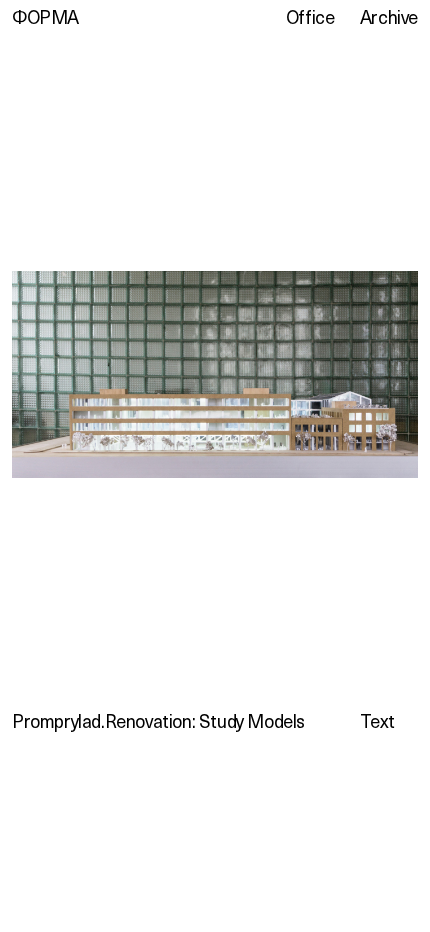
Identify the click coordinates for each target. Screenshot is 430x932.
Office (310, 17)
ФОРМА (45, 17)
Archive (389, 17)
